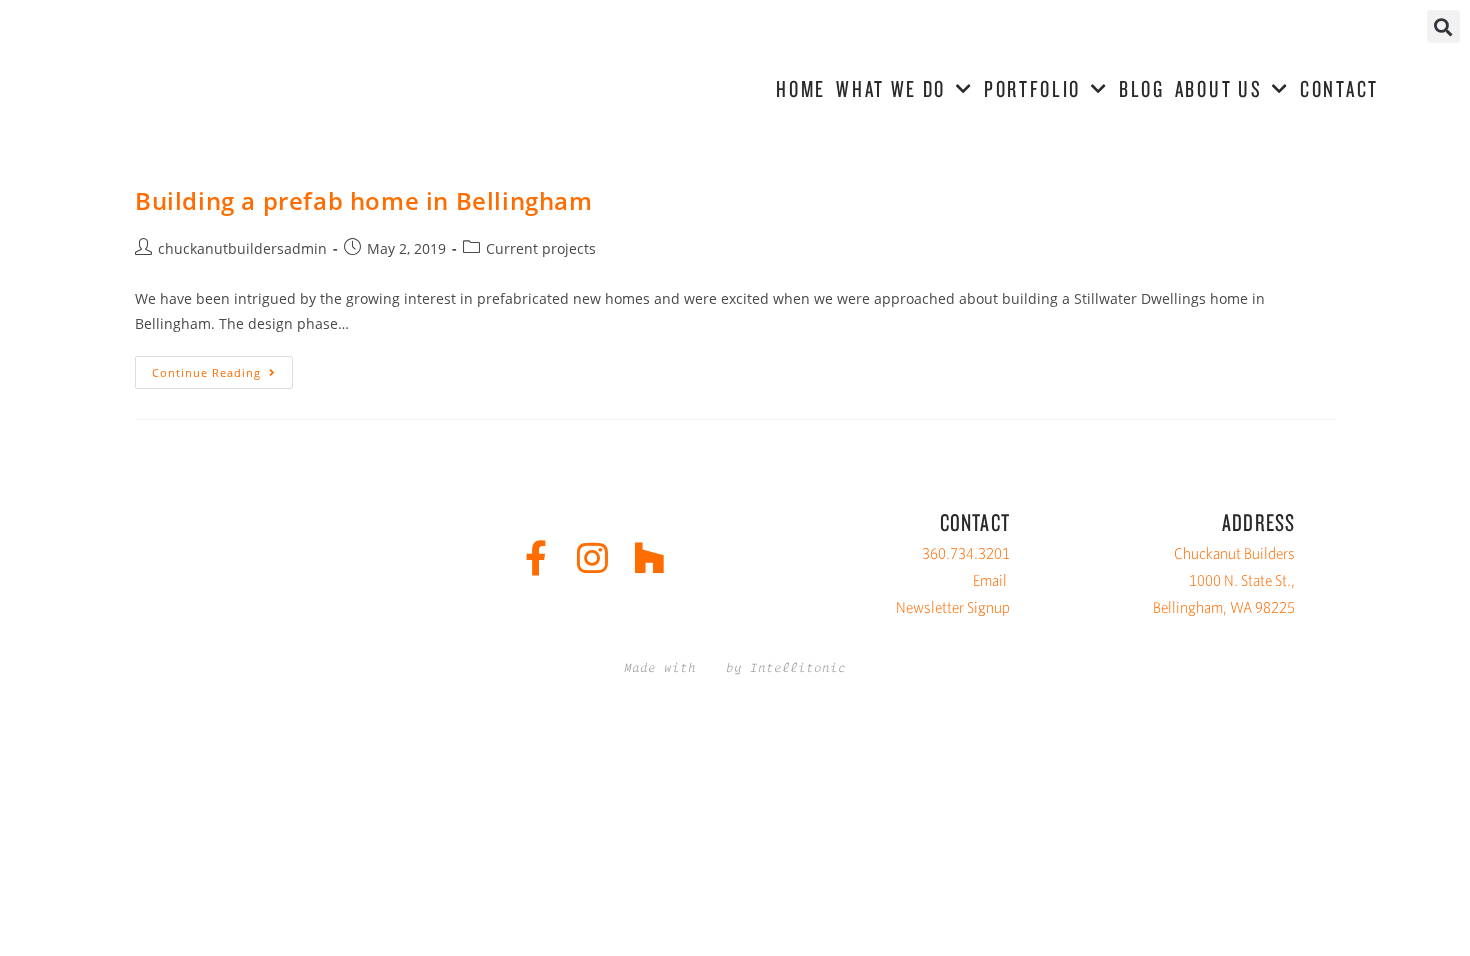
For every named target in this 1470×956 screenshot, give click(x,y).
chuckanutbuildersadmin (242, 248)
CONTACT (1339, 88)
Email (990, 580)
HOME (801, 88)
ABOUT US (1219, 88)
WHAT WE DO (891, 88)
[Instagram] (592, 557)
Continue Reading (222, 368)
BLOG (1142, 88)
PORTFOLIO (1032, 88)
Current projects (541, 248)
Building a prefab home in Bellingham (364, 200)
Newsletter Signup (953, 607)
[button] (1443, 26)
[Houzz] (649, 557)
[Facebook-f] (535, 557)
